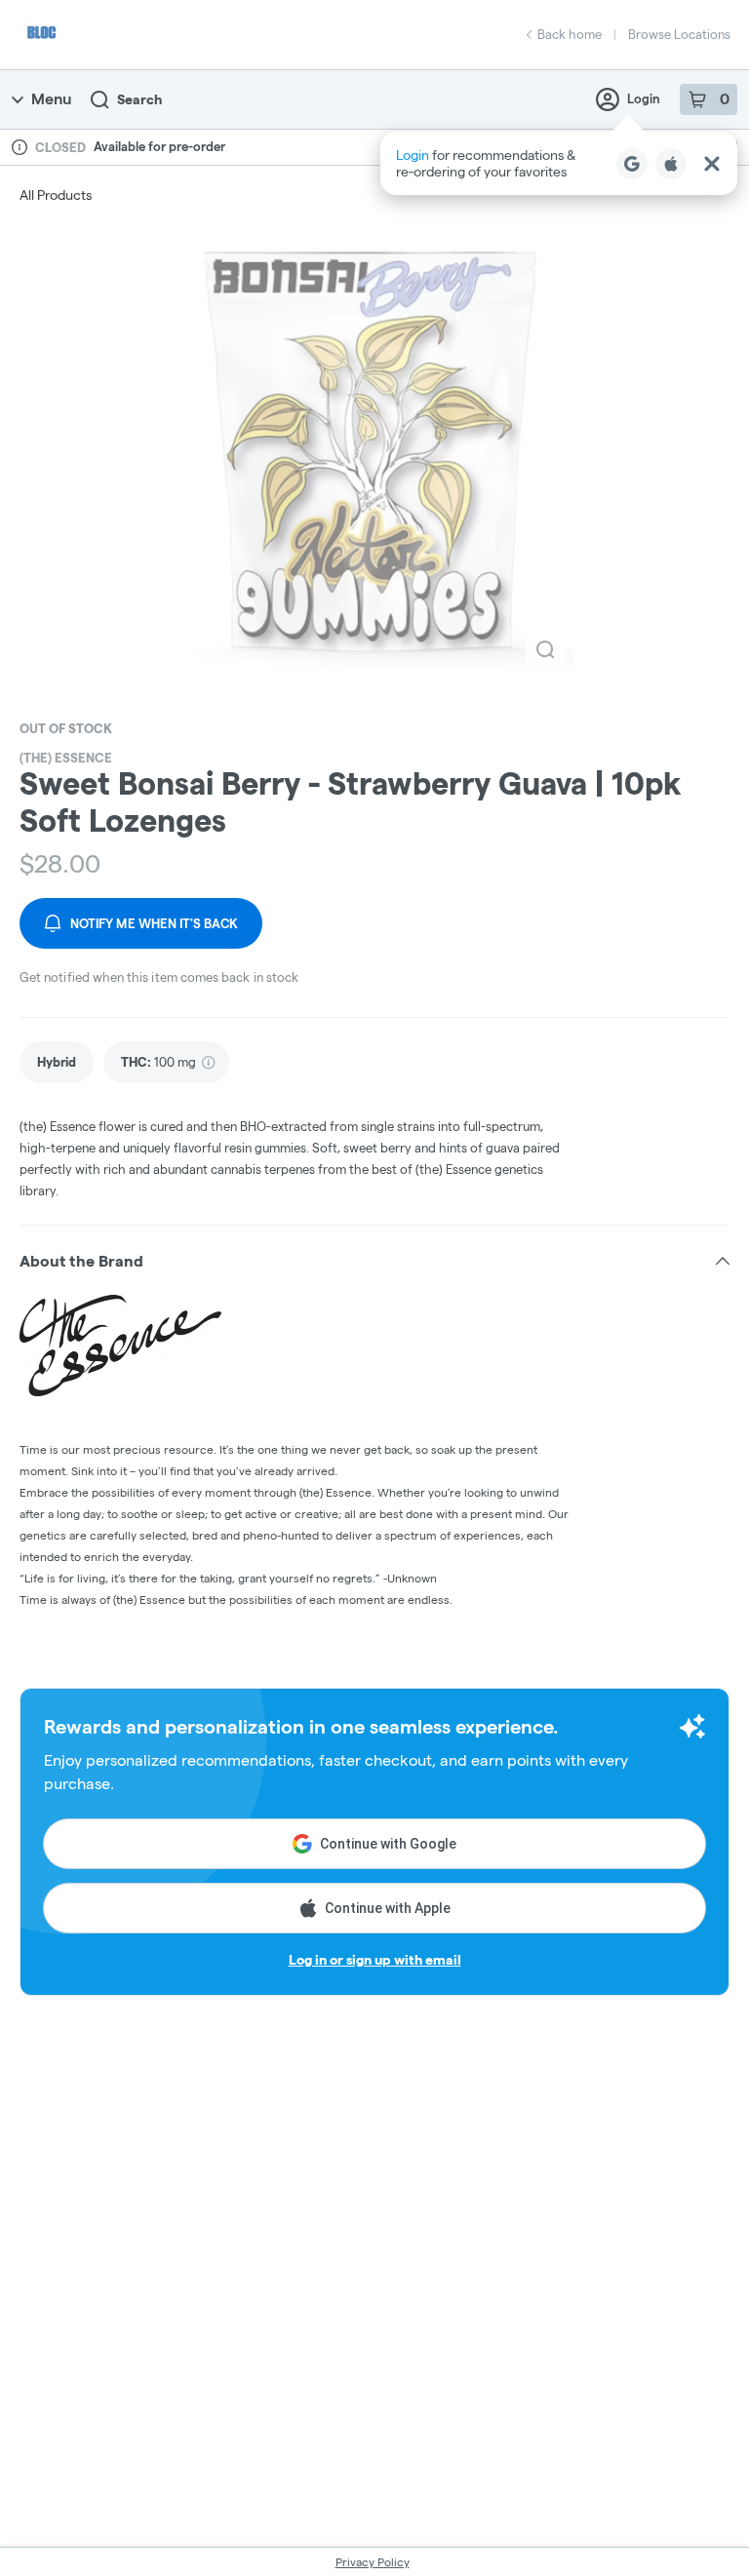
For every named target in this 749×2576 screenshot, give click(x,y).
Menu (51, 99)
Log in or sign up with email (375, 1960)
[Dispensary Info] (20, 147)
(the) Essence (66, 758)
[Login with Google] (632, 164)
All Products (56, 195)
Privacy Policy (373, 2562)
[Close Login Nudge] (712, 164)
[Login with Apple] (671, 164)
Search (139, 99)
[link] (57, 1062)
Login (644, 98)
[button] (559, 163)
